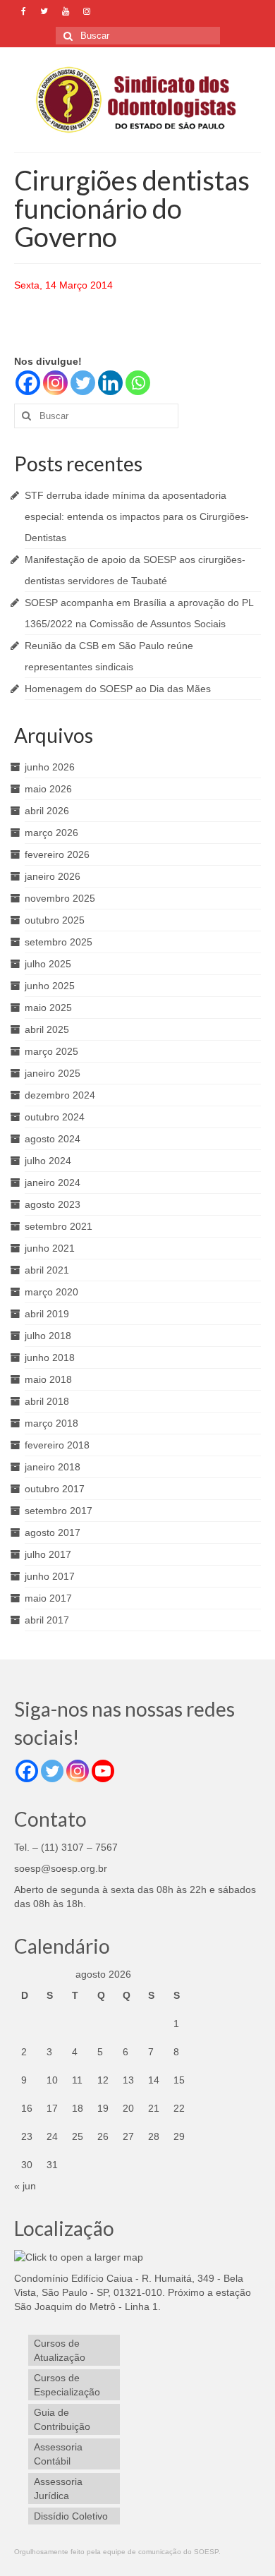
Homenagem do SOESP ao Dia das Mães (118, 689)
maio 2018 (48, 1379)
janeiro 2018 (53, 1467)
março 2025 (51, 1051)
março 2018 (51, 1423)
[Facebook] (28, 383)
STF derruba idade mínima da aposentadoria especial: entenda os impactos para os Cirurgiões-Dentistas (137, 516)
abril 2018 (47, 1401)
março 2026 (51, 833)
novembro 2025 (60, 898)
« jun (25, 2186)
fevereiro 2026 (57, 854)
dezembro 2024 (60, 1095)
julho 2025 (48, 964)
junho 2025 (50, 986)
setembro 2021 (59, 1226)
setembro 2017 (59, 1511)
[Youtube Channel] (103, 1771)
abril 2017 (47, 1620)
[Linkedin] (110, 383)
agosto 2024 (53, 1139)
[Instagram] (55, 383)
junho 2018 (50, 1357)
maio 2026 (48, 789)
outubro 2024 (55, 1117)
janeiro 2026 (53, 876)
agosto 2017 (53, 1532)
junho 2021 (50, 1248)
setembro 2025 (59, 942)
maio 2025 (48, 1008)
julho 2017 (48, 1554)
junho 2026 (50, 767)
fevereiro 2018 (57, 1445)
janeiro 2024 (53, 1183)
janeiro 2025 (53, 1073)
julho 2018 (48, 1336)
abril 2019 (47, 1314)
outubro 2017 (55, 1489)
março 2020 (51, 1292)
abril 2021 (47, 1270)
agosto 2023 (53, 1204)
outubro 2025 (55, 920)
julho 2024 (48, 1161)
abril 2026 (47, 811)
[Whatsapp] (138, 383)
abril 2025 (47, 1029)
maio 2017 (48, 1598)
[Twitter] (83, 383)
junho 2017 (50, 1576)
